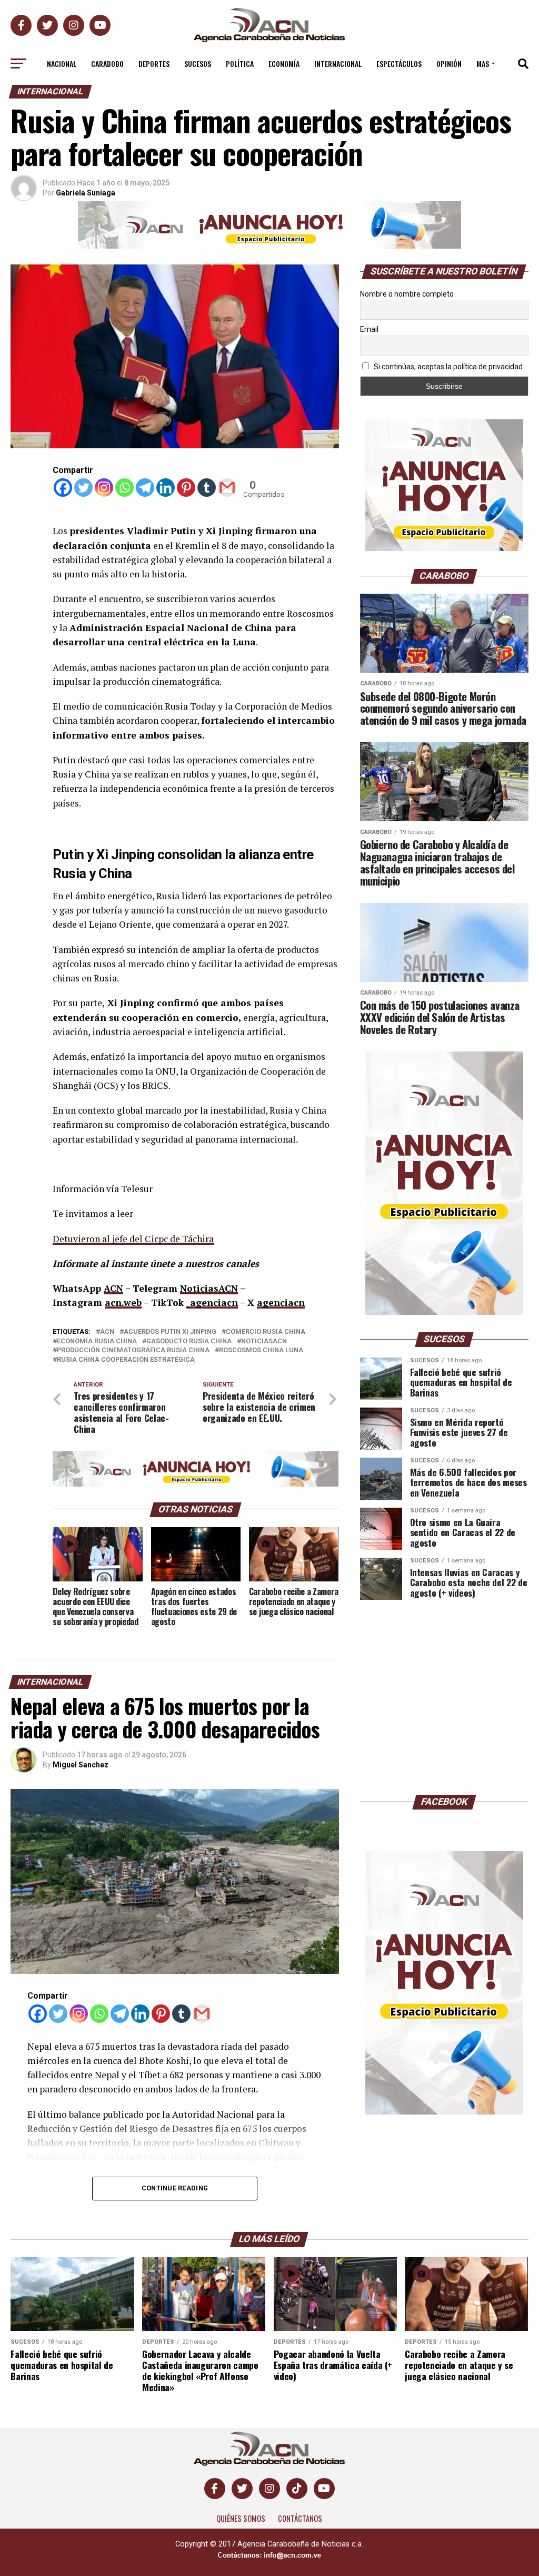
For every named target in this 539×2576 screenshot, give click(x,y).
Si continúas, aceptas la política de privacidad (447, 367)
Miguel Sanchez (81, 1765)
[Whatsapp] (124, 488)
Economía (284, 63)
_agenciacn (212, 1302)
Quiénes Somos (241, 2518)
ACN (113, 1288)
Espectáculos (399, 63)
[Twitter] (83, 488)
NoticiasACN (209, 1288)
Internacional (338, 63)
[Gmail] (227, 488)
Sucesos (198, 63)
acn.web (123, 1302)
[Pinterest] (186, 488)
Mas (483, 63)
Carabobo (107, 63)
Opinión (449, 63)
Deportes (154, 63)
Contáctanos (300, 2518)
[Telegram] (145, 488)
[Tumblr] (207, 488)
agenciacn (281, 1302)
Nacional (62, 63)
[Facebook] (63, 488)
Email (369, 329)
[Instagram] (104, 488)
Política (240, 63)
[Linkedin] (166, 488)
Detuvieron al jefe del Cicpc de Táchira (133, 1239)
